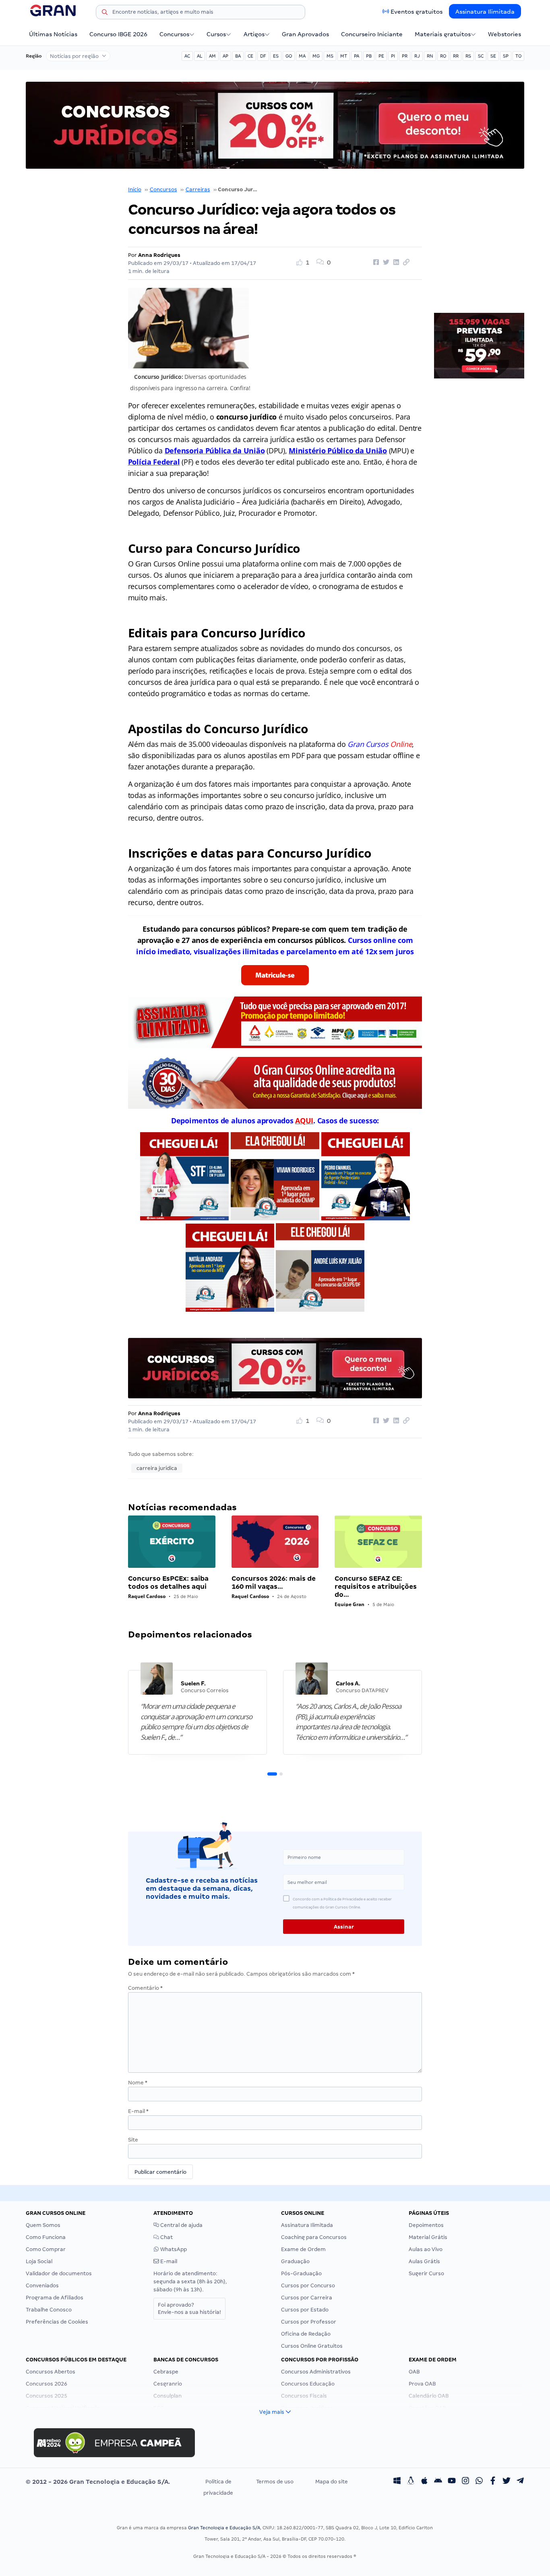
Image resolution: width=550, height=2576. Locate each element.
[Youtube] (452, 2482)
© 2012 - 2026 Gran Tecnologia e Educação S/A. (98, 2482)
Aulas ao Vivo (426, 2249)
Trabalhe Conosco (49, 2310)
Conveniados (42, 2286)
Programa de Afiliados (55, 2298)
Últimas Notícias (53, 34)
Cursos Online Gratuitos (312, 2346)
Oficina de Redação (306, 2334)
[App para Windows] (397, 2482)
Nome (138, 2083)
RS (468, 56)
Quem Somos (43, 2225)
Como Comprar (46, 2249)
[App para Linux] (411, 2482)
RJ (417, 56)
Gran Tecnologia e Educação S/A (224, 2528)
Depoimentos (426, 2225)
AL (200, 56)
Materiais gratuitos (443, 34)
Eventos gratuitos (417, 12)
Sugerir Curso (426, 2273)
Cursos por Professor (309, 2322)
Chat (166, 2237)
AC (187, 56)
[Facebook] (493, 2482)
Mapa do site (332, 2482)
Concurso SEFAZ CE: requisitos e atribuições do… (376, 1587)
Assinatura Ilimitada (485, 12)
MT (344, 56)
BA (238, 56)
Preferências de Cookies (57, 2322)
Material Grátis (428, 2237)
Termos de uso (275, 2482)
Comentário (145, 1988)
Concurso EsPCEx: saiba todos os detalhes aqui (168, 1583)
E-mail (138, 2111)
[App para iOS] (424, 2482)
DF (263, 56)
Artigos (254, 34)
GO (289, 56)
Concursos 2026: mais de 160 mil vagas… (274, 1583)
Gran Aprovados (305, 34)
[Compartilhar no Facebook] (375, 263)
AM (212, 56)
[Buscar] (105, 13)
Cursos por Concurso (308, 2286)
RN (430, 56)
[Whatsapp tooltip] (479, 2482)
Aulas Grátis (424, 2261)
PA (357, 56)
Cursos (216, 34)
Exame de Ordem (303, 2249)
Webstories (505, 34)
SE (493, 56)
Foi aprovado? (189, 2308)
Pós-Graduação (301, 2273)
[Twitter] (507, 2482)
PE (381, 56)
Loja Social (39, 2261)
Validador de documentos (59, 2273)
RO (443, 56)
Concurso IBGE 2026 (118, 34)
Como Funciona (46, 2237)
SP (506, 56)
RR (456, 56)
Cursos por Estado (305, 2310)
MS (330, 56)
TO (518, 56)
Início (135, 189)
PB (369, 56)
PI (393, 56)
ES (276, 56)
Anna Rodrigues (159, 255)
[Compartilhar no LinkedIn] (395, 263)
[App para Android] (438, 2482)
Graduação (295, 2261)
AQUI (304, 1121)
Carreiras (198, 189)
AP (225, 56)
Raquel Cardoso (147, 1596)
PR (405, 56)
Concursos (174, 34)
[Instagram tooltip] (465, 2482)
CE (250, 56)
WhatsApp (173, 2249)
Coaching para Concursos (314, 2237)
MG (316, 56)
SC (481, 56)
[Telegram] (520, 2482)
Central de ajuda (181, 2225)
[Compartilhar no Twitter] (385, 263)
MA (302, 56)
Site (133, 2140)
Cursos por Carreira (307, 2298)
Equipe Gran (349, 1604)
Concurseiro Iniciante (372, 34)
